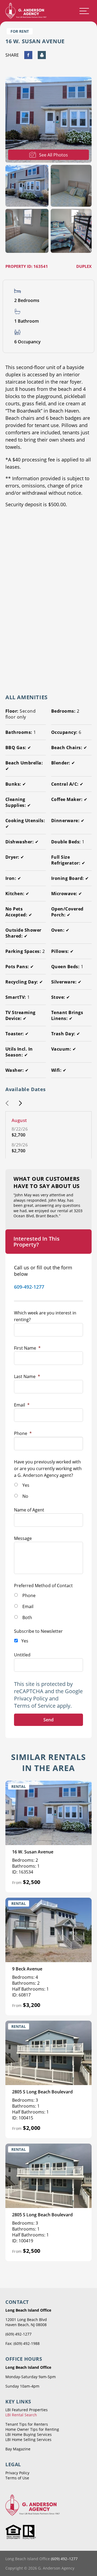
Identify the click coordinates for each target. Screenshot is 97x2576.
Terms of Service (35, 1706)
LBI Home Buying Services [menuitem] (29, 2434)
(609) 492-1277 (18, 2334)
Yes (26, 1485)
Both (27, 1617)
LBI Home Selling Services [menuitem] (28, 2440)
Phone (23, 1433)
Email (22, 1405)
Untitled (22, 1655)
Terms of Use (17, 2478)
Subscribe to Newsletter (38, 1631)
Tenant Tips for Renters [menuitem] (27, 2424)
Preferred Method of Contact (43, 1586)
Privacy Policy (31, 1698)
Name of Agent (29, 1510)
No (25, 1496)
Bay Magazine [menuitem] (18, 2449)
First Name (27, 1348)
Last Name (27, 1376)
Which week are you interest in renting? (45, 1316)
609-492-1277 (29, 1287)
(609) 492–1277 (64, 2559)
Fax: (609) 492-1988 (22, 2343)
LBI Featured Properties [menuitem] (27, 2410)
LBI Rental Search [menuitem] (21, 2415)
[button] (7, 1104)
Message (23, 1538)
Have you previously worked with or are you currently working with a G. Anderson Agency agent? (48, 1469)
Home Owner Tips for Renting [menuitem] (32, 2429)
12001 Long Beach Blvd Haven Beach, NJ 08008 (26, 2322)
